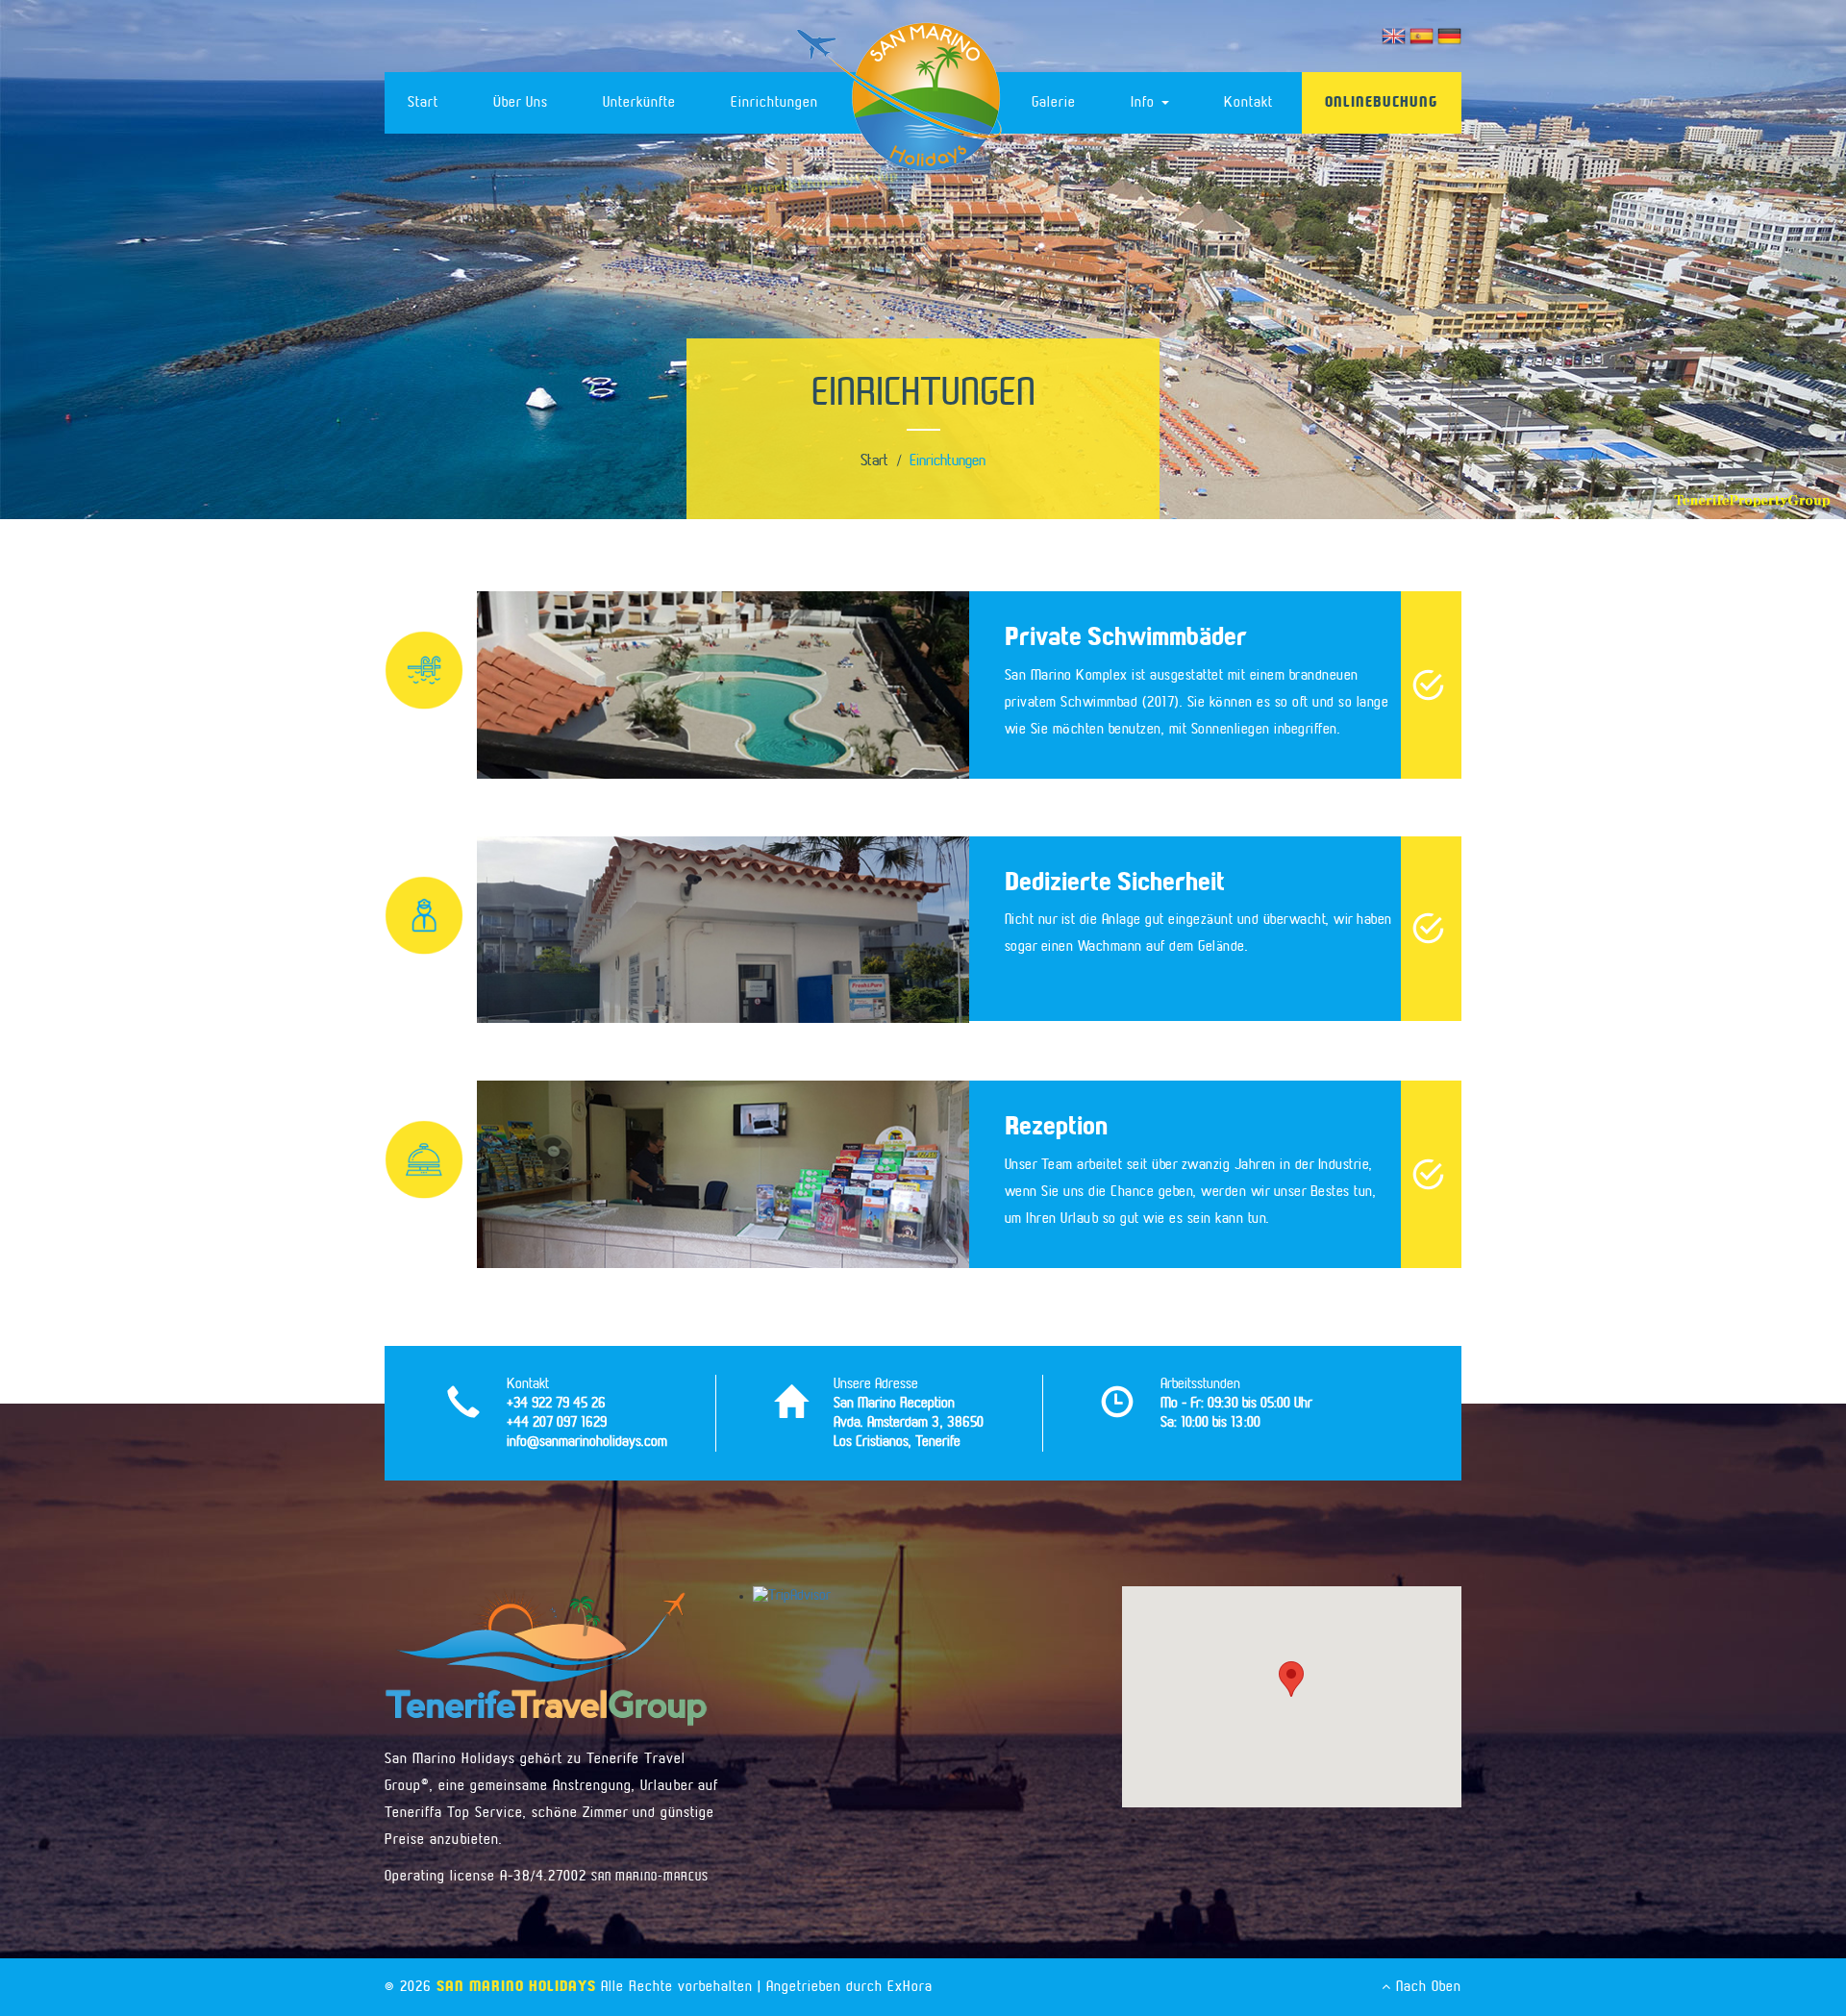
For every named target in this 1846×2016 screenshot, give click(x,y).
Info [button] (1145, 103)
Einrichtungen (774, 103)
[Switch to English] (1396, 36)
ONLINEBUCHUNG (1381, 103)
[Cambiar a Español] (1423, 36)
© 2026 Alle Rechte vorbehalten (569, 1987)
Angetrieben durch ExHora (849, 1987)
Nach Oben (1426, 1987)
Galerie (1054, 103)
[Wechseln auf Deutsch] (1449, 36)
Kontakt (1248, 103)
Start (423, 103)
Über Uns (521, 103)
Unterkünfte (639, 103)
